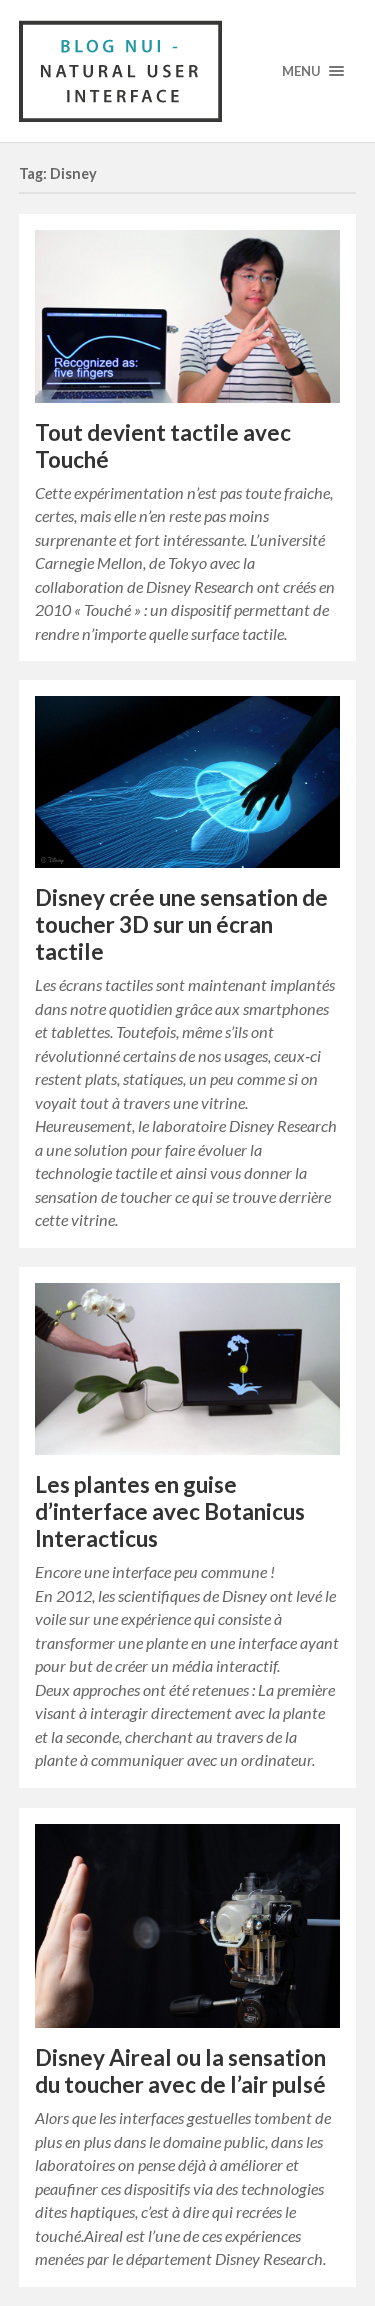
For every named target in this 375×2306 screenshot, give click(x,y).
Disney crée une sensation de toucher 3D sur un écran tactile (181, 924)
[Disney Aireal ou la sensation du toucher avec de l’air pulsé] (188, 1926)
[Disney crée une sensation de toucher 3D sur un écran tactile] (188, 782)
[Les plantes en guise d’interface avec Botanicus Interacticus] (188, 1369)
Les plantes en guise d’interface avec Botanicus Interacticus (170, 1511)
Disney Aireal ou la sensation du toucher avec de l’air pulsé (180, 2071)
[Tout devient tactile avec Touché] (188, 316)
